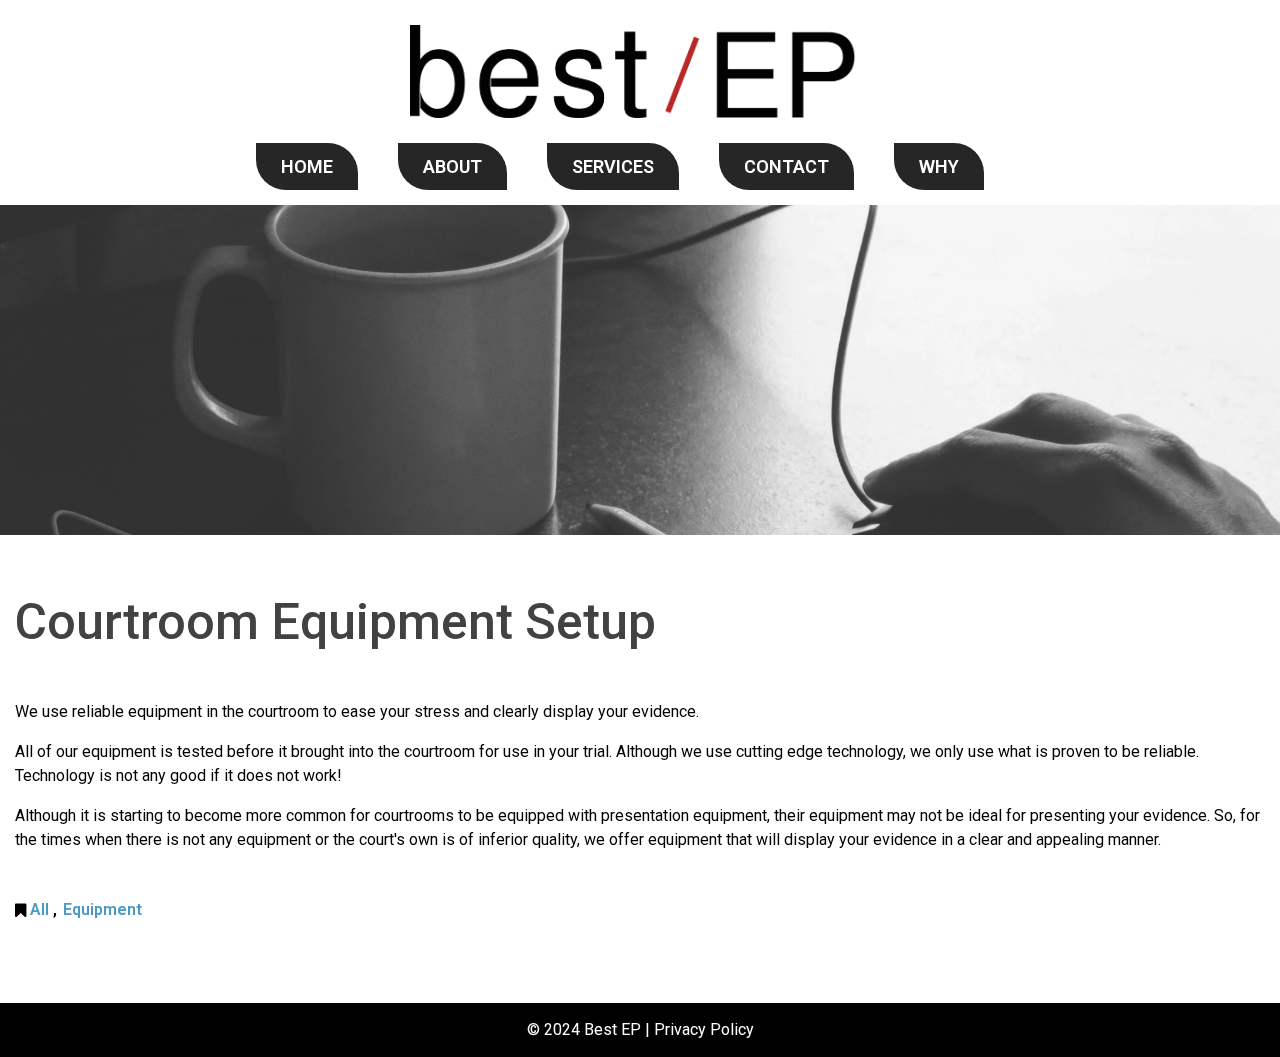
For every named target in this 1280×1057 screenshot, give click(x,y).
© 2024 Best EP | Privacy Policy (640, 1029)
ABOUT (452, 166)
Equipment (102, 909)
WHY (939, 166)
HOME (307, 166)
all (39, 909)
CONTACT (786, 166)
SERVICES (613, 166)
